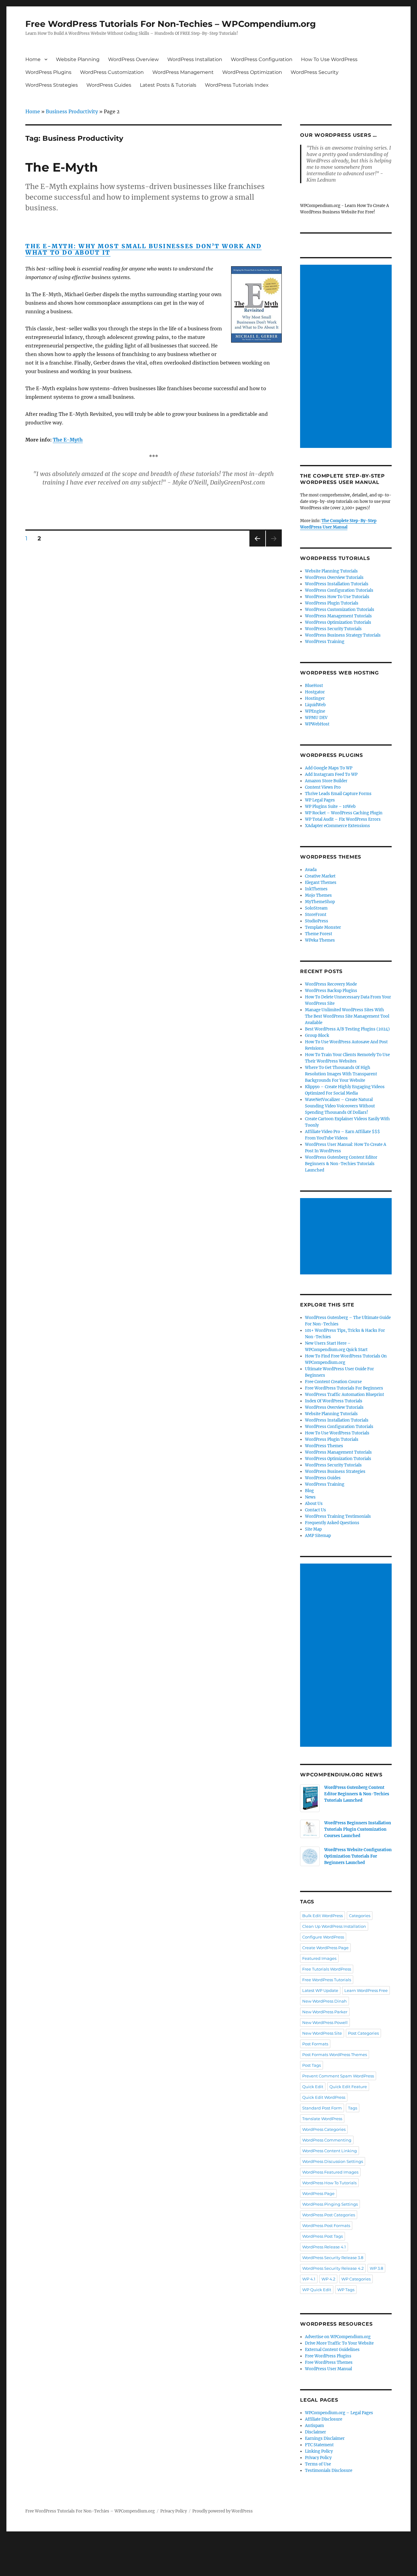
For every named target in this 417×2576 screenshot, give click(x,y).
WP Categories (356, 2279)
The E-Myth (62, 167)
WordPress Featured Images (330, 2172)
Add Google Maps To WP (329, 768)
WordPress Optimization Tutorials (338, 622)
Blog (309, 1491)
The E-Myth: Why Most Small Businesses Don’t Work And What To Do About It (143, 249)
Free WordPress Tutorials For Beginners (344, 1388)
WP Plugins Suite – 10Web (330, 807)
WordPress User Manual (328, 2369)
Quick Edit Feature (348, 2087)
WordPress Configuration (262, 59)
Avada (311, 870)
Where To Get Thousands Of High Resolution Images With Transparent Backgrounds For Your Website (341, 1074)
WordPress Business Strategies (335, 1471)
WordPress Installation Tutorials (337, 584)
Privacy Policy (318, 2458)
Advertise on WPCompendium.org (338, 2337)
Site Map (313, 1529)
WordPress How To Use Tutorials (337, 597)
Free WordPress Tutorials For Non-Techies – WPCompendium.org (171, 24)
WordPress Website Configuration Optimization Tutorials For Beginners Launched (358, 1856)
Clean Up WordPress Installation (334, 1926)
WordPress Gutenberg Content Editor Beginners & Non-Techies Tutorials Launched (341, 1164)
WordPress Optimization (252, 72)
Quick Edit (313, 2087)
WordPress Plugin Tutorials (332, 603)
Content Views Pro (323, 787)
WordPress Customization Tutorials (340, 610)
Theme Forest (319, 934)
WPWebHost (317, 724)
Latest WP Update (320, 1990)
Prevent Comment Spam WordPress (338, 2076)
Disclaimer (315, 2432)
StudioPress (317, 921)
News (310, 1497)
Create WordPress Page (325, 1948)
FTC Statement (319, 2445)
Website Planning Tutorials (331, 571)
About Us (314, 1504)
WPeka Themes (320, 940)
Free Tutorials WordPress (327, 1969)
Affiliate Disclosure (324, 2419)
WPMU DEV (316, 718)
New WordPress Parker (325, 2012)
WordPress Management (183, 72)
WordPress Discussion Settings (333, 2161)
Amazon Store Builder (326, 781)
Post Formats (315, 2044)
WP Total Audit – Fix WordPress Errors (343, 819)
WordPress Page (318, 2193)
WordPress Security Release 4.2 (333, 2268)
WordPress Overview (133, 59)
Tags (353, 2108)
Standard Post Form (322, 2108)
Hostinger (315, 698)
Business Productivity (72, 111)
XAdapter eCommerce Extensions (337, 826)
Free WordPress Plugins (328, 2356)
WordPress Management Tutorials (338, 616)
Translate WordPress (322, 2119)
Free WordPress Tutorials (327, 1980)
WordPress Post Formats (326, 2225)
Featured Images (319, 1958)
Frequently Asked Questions (332, 1523)
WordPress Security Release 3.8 (333, 2258)
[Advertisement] (347, 357)
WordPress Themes (324, 1446)
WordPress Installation (195, 59)
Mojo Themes (318, 895)
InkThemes (316, 889)
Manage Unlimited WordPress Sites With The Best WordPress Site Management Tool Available (347, 1016)
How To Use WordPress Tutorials (337, 1433)
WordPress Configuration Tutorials (339, 590)
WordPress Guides (109, 85)
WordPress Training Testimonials (338, 1516)
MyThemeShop (320, 902)
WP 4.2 (328, 2279)
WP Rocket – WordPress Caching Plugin (344, 813)
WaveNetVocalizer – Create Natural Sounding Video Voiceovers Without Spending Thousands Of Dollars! (340, 1106)
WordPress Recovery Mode (331, 984)
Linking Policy (319, 2451)
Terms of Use (318, 2464)
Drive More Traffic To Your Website (339, 2343)
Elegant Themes (321, 883)
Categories (360, 1916)
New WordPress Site (322, 2033)
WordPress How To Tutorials (329, 2183)
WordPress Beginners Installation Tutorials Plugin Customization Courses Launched (358, 1829)
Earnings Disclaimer (325, 2438)
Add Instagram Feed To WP (331, 774)
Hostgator (315, 692)
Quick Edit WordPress (324, 2097)
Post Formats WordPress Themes (335, 2055)
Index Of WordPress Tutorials (334, 1401)
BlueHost (314, 686)
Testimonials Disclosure (329, 2471)
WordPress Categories (324, 2129)
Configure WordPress (323, 1937)
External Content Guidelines (332, 2350)
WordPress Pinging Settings (330, 2204)
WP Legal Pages (320, 800)
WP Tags (346, 2290)
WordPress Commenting (327, 2140)
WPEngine (315, 711)
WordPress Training (325, 642)
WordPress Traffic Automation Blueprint (344, 1395)
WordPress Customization (112, 72)
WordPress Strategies (52, 85)
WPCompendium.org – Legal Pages (339, 2413)
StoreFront (316, 915)
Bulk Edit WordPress (323, 1916)
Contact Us (315, 1510)
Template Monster (323, 927)
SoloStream (316, 908)
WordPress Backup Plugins (331, 991)
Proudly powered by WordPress (223, 2511)
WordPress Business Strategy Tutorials (343, 635)
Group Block (317, 1035)
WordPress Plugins (48, 72)
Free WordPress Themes (329, 2362)
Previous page (257, 546)
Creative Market (320, 876)
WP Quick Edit (317, 2290)
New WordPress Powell (325, 2022)
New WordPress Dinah (325, 2001)
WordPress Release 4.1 (324, 2247)
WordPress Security (315, 72)
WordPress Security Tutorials (333, 629)
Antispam (314, 2426)
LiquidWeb (315, 705)
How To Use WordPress (329, 59)
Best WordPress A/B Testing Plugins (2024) (347, 1029)
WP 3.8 (376, 2268)
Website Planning (78, 59)
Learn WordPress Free (366, 1990)
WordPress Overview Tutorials (334, 578)
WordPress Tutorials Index (237, 85)
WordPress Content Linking (330, 2151)
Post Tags (312, 2065)
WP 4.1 (309, 2279)
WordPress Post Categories (329, 2215)
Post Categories (363, 2033)
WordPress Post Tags (323, 2236)
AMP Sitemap (318, 1536)
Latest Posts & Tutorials (168, 85)
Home (33, 59)
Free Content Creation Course (333, 1382)
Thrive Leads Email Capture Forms (338, 794)
